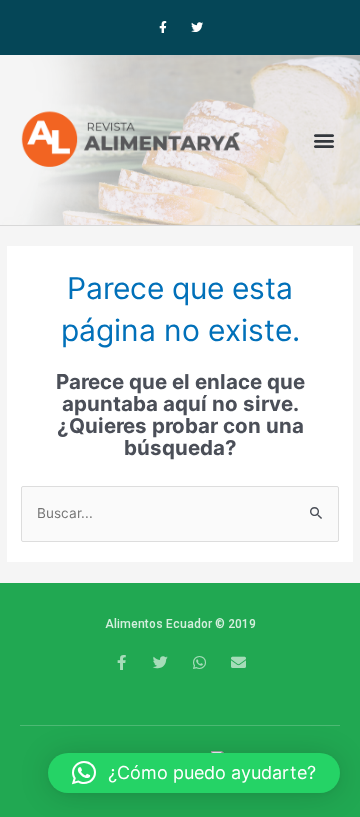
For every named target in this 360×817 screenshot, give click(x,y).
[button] (323, 139)
